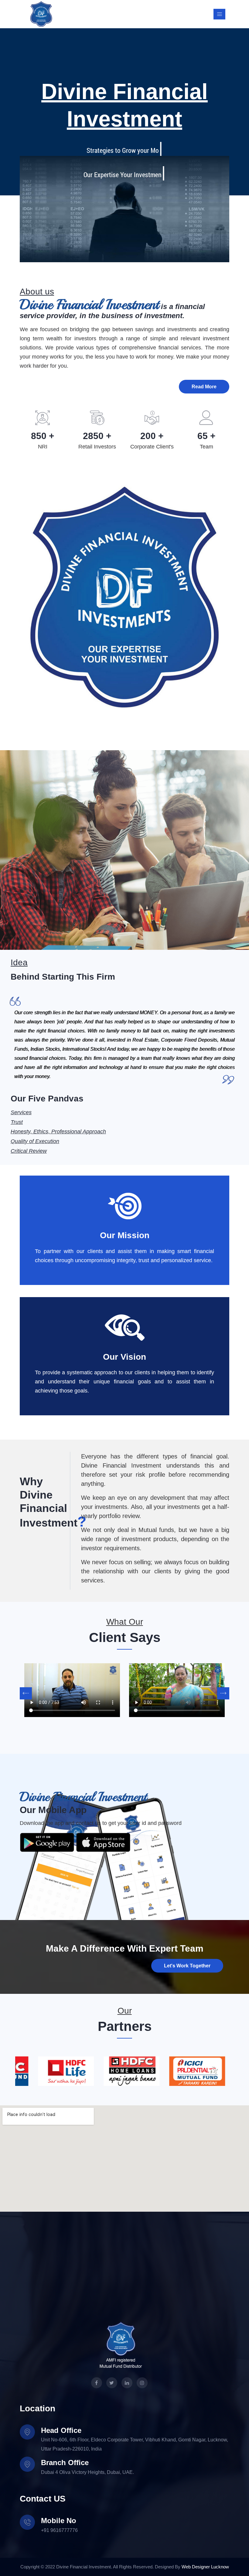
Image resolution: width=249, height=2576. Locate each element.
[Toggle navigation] (219, 14)
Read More (204, 387)
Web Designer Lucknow (205, 2567)
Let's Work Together (187, 1966)
